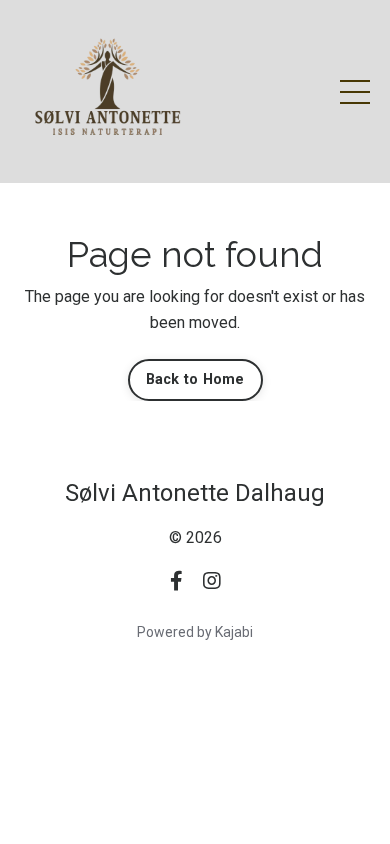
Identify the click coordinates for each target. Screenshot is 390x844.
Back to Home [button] (195, 379)
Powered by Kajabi (195, 632)
